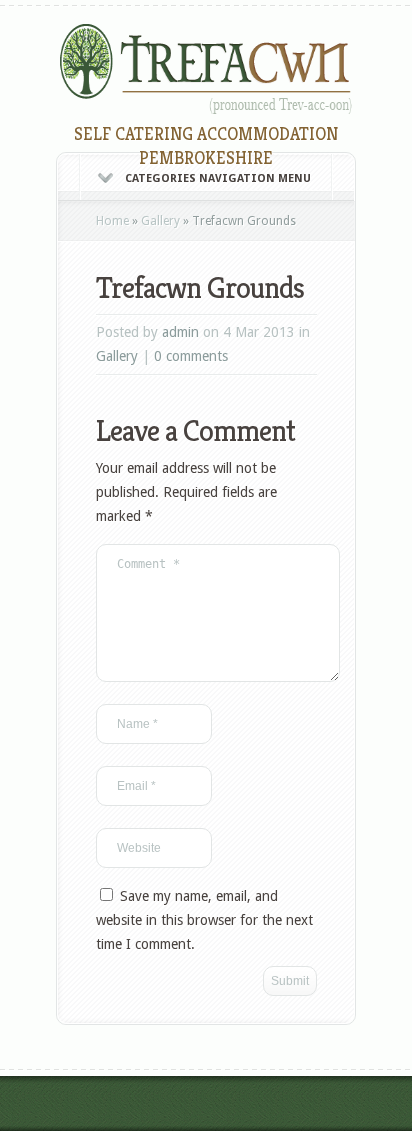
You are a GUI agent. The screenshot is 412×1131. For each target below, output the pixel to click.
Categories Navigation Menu (218, 178)
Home (112, 221)
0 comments (191, 356)
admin (180, 332)
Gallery (160, 221)
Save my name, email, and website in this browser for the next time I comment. (204, 920)
